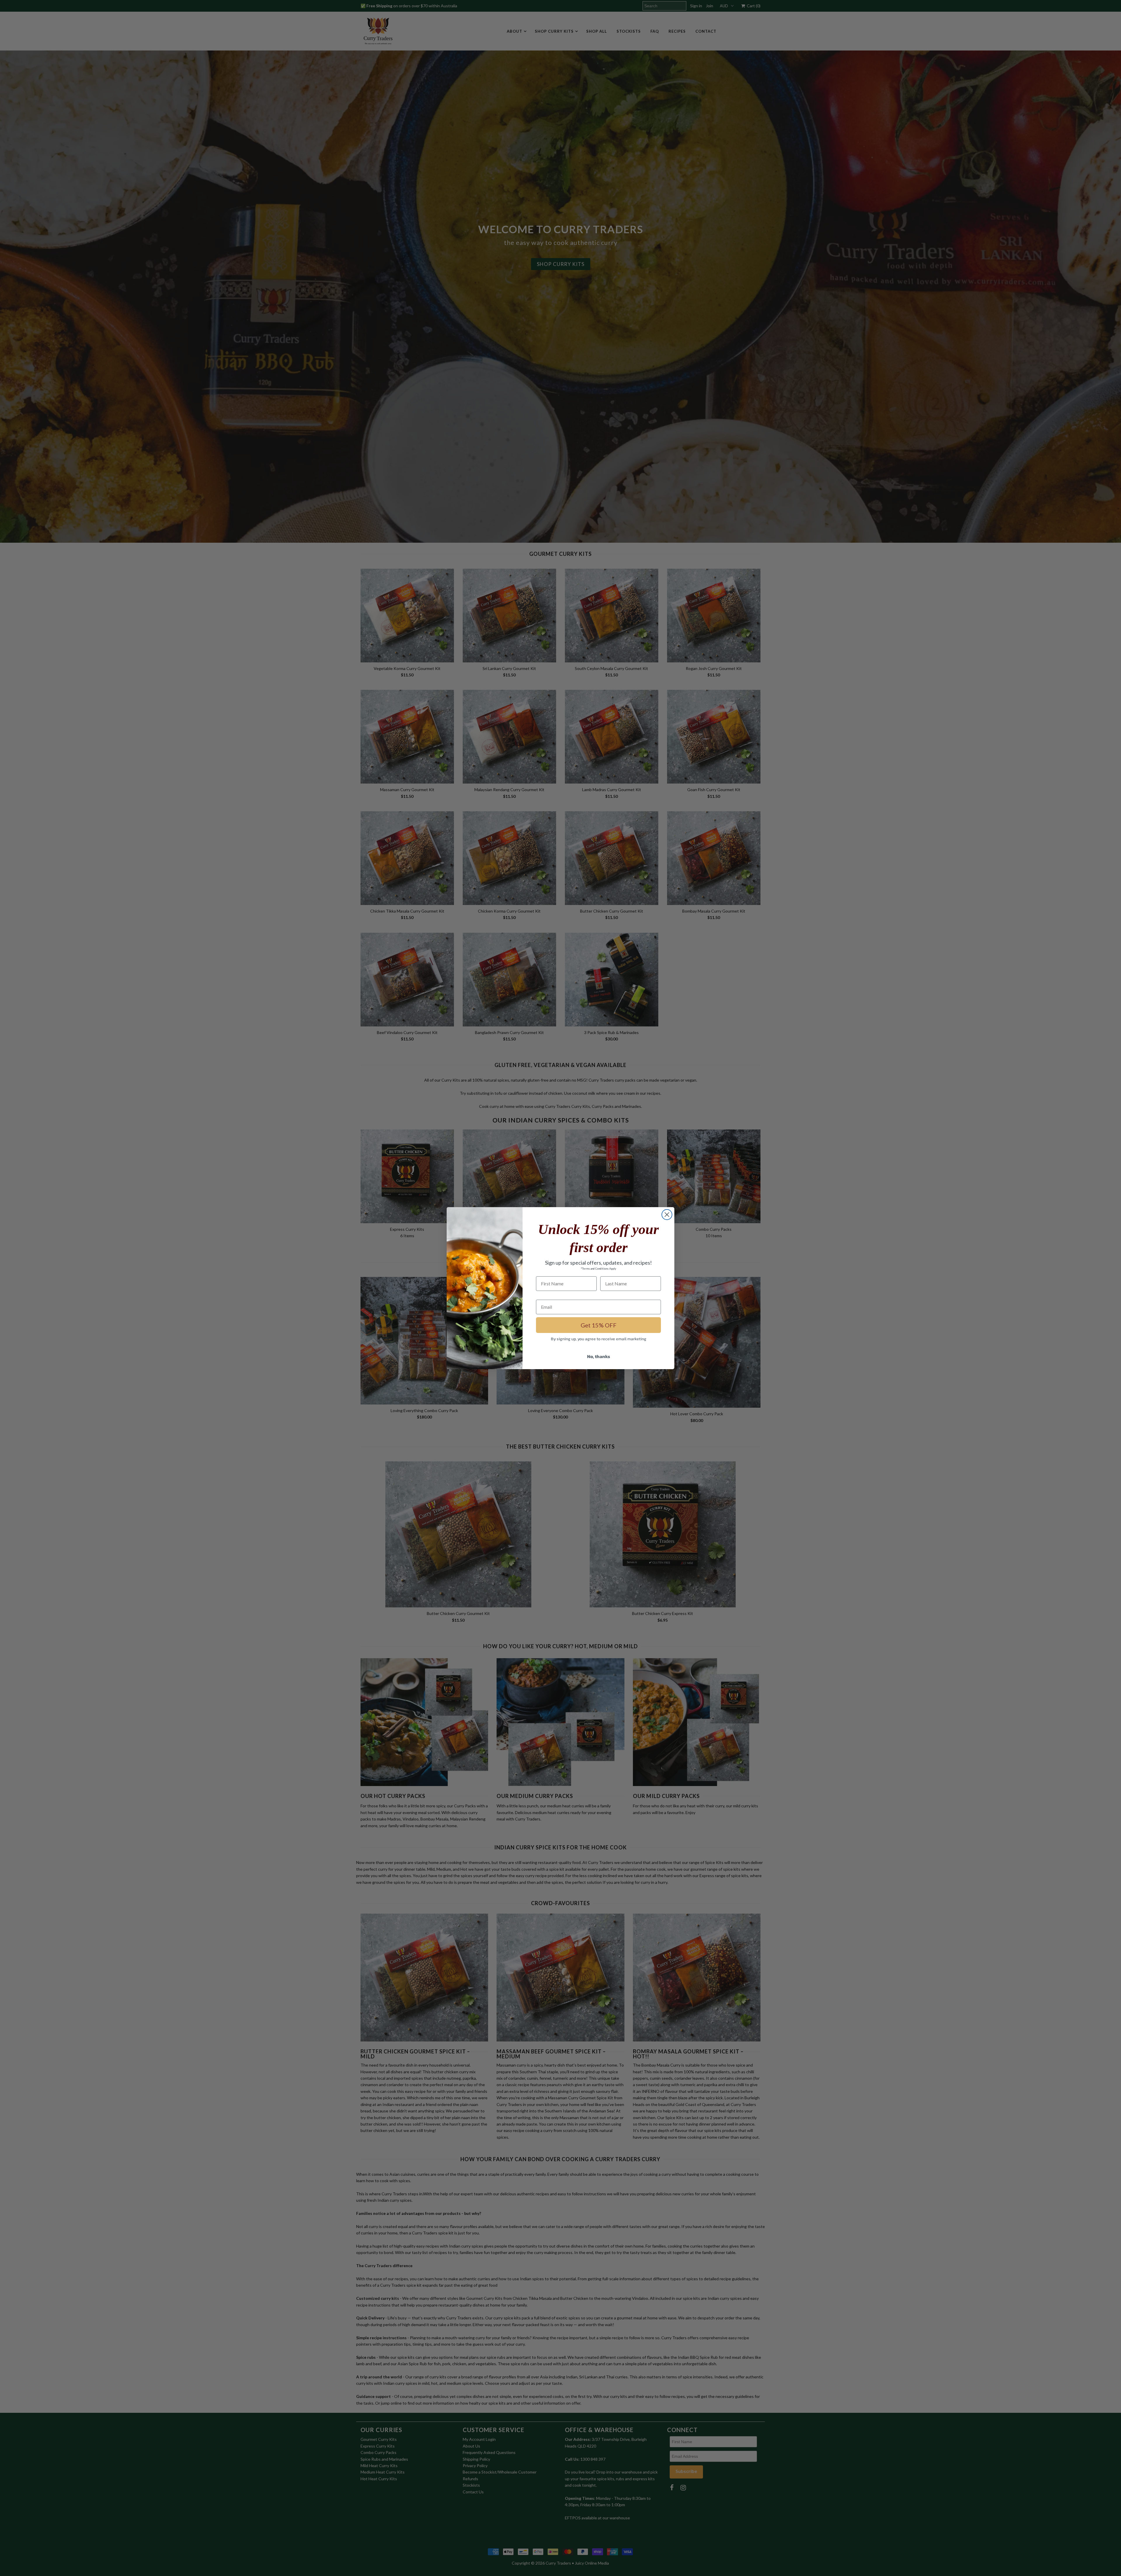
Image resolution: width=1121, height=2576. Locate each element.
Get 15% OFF (599, 1325)
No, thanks (599, 1356)
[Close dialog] (667, 1215)
